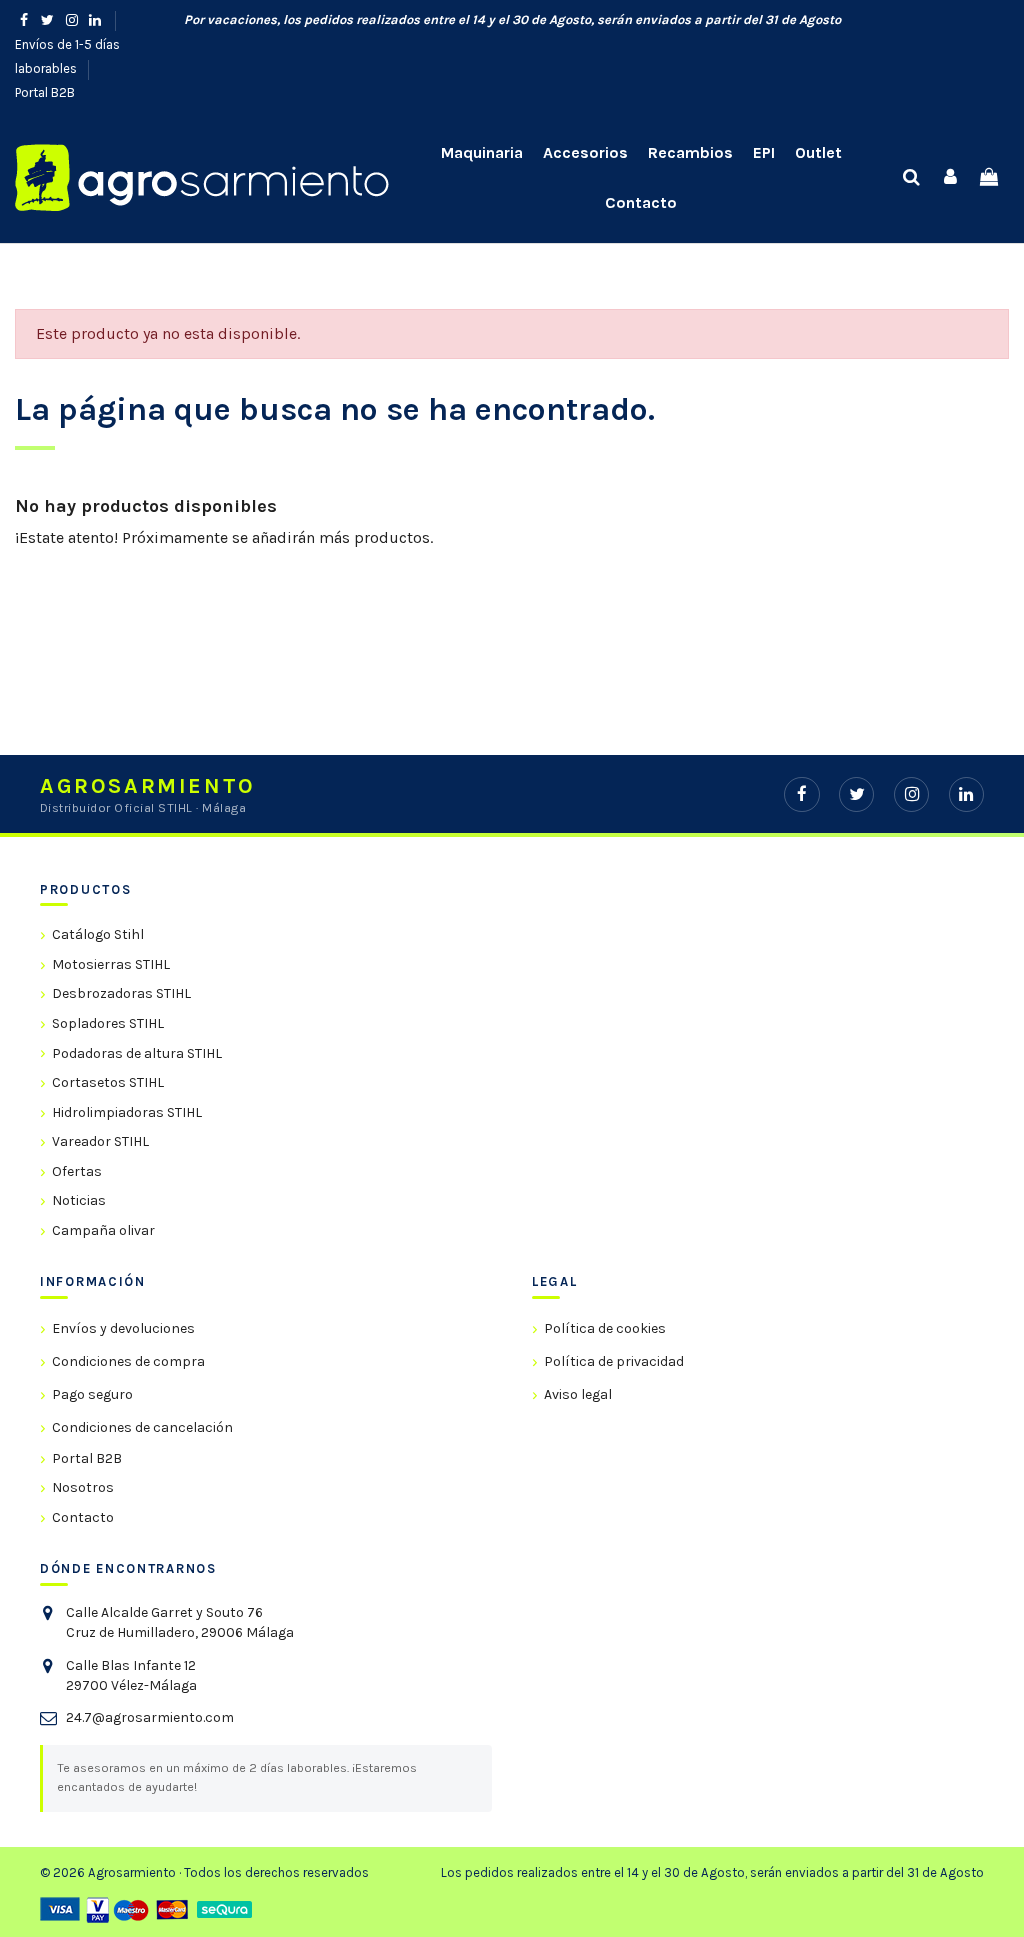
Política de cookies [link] (605, 1328)
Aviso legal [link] (578, 1394)
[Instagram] (911, 794)
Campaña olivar (103, 1230)
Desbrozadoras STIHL (121, 993)
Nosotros (83, 1487)
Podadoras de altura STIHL (137, 1053)
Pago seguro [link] (92, 1394)
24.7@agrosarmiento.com (150, 1717)
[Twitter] (856, 794)
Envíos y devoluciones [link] (123, 1328)
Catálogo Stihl (98, 934)
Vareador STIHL (100, 1141)
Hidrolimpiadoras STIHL (127, 1112)
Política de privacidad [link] (614, 1361)
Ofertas (77, 1171)
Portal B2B (45, 92)
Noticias (79, 1200)
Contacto (83, 1517)
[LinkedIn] (966, 794)
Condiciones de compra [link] (128, 1361)
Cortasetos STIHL (108, 1082)
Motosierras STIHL (111, 964)
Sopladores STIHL (108, 1023)
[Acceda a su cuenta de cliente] (950, 178)
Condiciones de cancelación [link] (142, 1427)
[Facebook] (801, 794)
